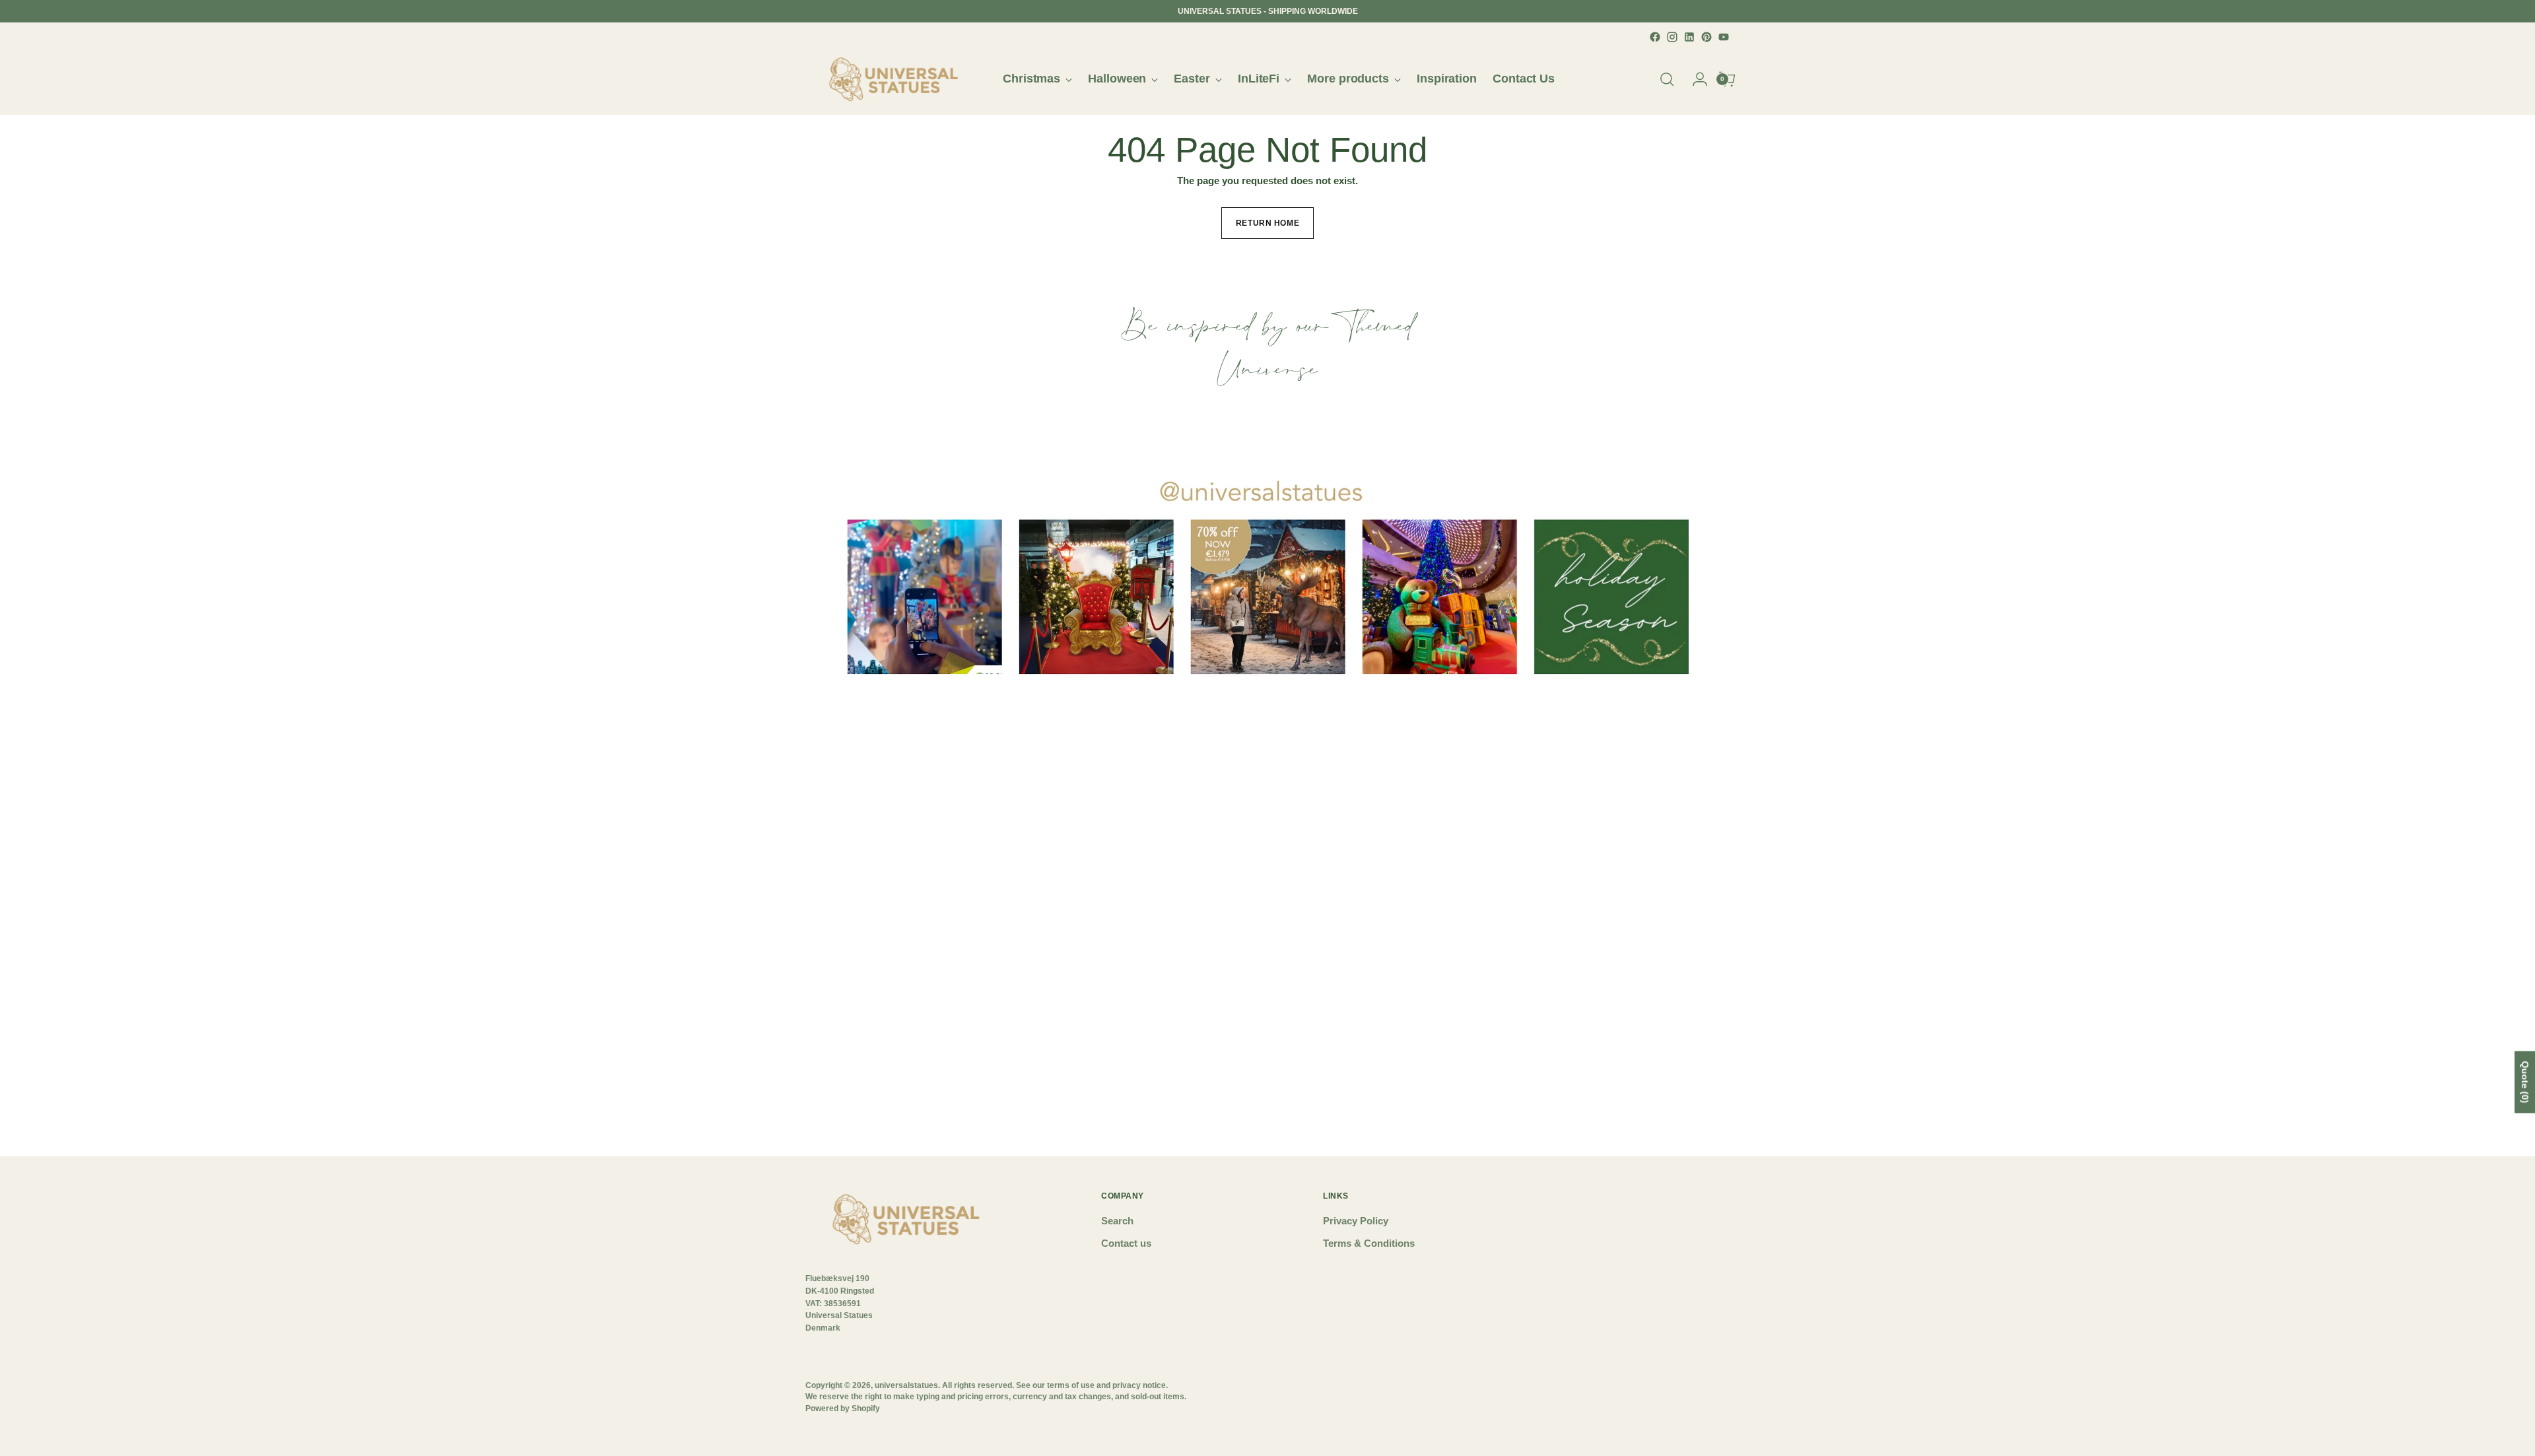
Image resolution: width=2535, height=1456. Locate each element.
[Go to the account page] (1695, 79)
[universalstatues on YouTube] (1724, 37)
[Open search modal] (1667, 79)
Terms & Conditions (1369, 1243)
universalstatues (906, 1385)
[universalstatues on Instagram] (1672, 37)
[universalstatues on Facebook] (1655, 37)
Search (1117, 1221)
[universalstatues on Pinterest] (1707, 37)
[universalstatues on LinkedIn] (1689, 37)
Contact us (1126, 1243)
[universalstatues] (895, 79)
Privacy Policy (1356, 1221)
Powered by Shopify (843, 1408)
